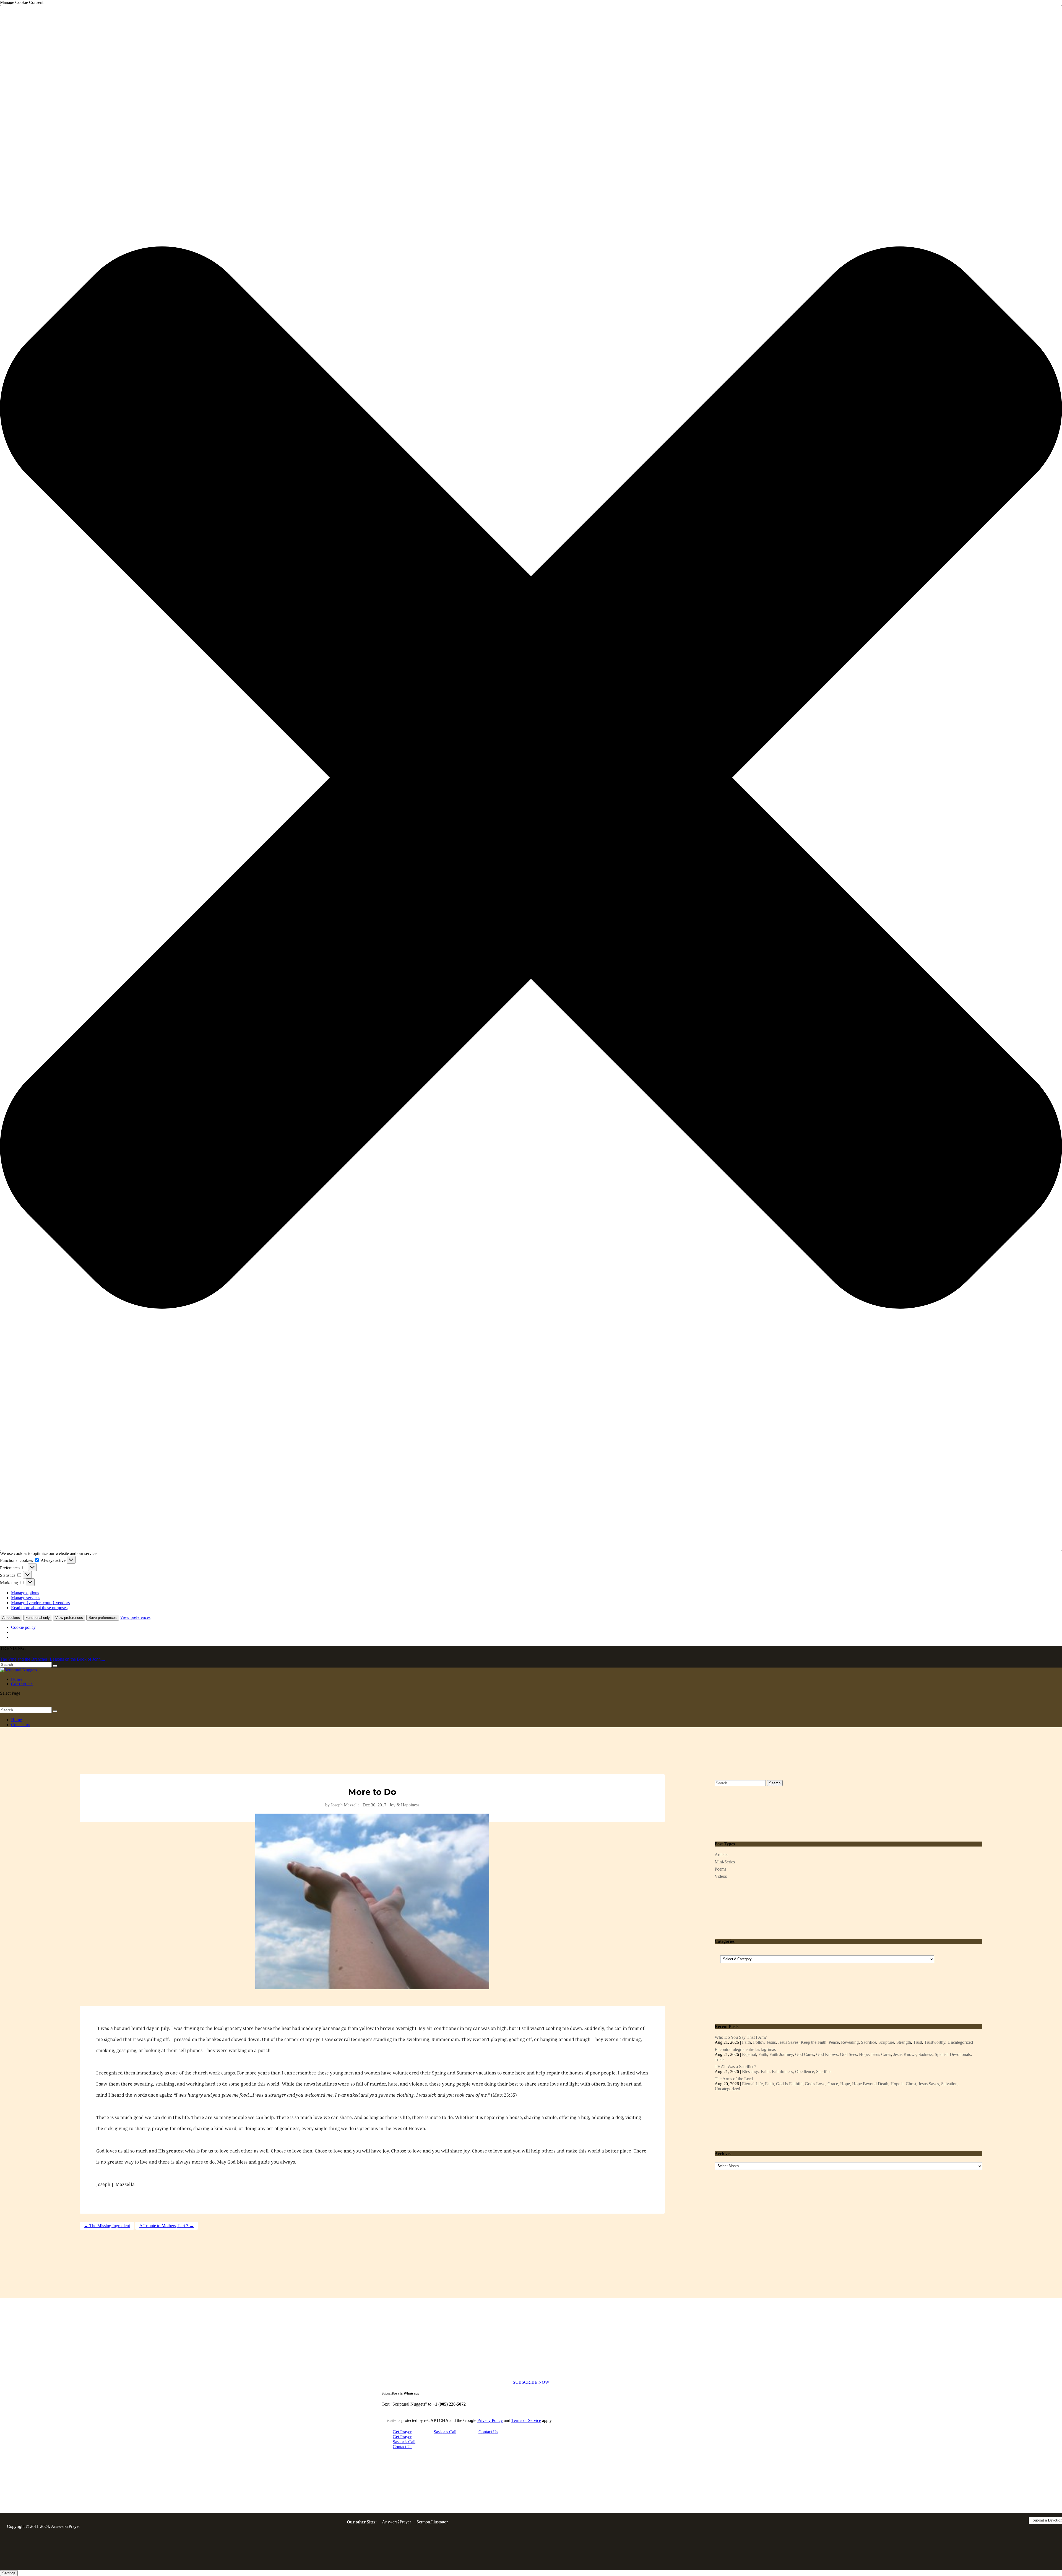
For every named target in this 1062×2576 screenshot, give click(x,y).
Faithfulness (782, 2072)
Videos (721, 1876)
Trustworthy (935, 2042)
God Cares (805, 2054)
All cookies (11, 1618)
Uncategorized (960, 2042)
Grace (833, 2084)
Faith (746, 2042)
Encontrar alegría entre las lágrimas (745, 2049)
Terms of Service (526, 2420)
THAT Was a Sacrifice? (735, 2067)
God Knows (827, 2054)
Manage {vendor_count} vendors (40, 1603)
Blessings (750, 2072)
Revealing (850, 2042)
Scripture (886, 2042)
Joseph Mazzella (345, 1805)
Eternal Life (752, 2084)
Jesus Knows (905, 2054)
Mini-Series (725, 1862)
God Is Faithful (789, 2084)
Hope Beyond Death (870, 2084)
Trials (719, 2059)
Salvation (949, 2084)
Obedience (805, 2072)
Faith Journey (781, 2054)
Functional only (38, 1618)
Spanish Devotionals (953, 2054)
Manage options (25, 1593)
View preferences (69, 1618)
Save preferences (103, 1618)
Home (16, 1720)
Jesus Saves (788, 2042)
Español (749, 2054)
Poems (720, 1869)
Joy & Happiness (404, 1805)
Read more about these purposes (39, 1608)
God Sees (848, 2054)
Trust (918, 2042)
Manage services (26, 1598)
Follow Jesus (764, 2042)
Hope (864, 2054)
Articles (721, 1855)
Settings (9, 2573)
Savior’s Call (445, 2432)
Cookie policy (23, 1627)
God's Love (815, 2084)
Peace (834, 2042)
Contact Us (488, 2432)
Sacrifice (869, 2042)
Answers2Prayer (396, 2522)
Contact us (22, 1684)
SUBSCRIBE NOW (531, 2382)
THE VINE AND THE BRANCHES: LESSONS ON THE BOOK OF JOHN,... (72, 1659)
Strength (904, 2042)
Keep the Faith (814, 2042)
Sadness (926, 2054)
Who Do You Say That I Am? (741, 2037)
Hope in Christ (903, 2084)
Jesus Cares (881, 2054)
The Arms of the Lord (734, 2079)
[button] (531, 778)
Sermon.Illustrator (432, 2522)
